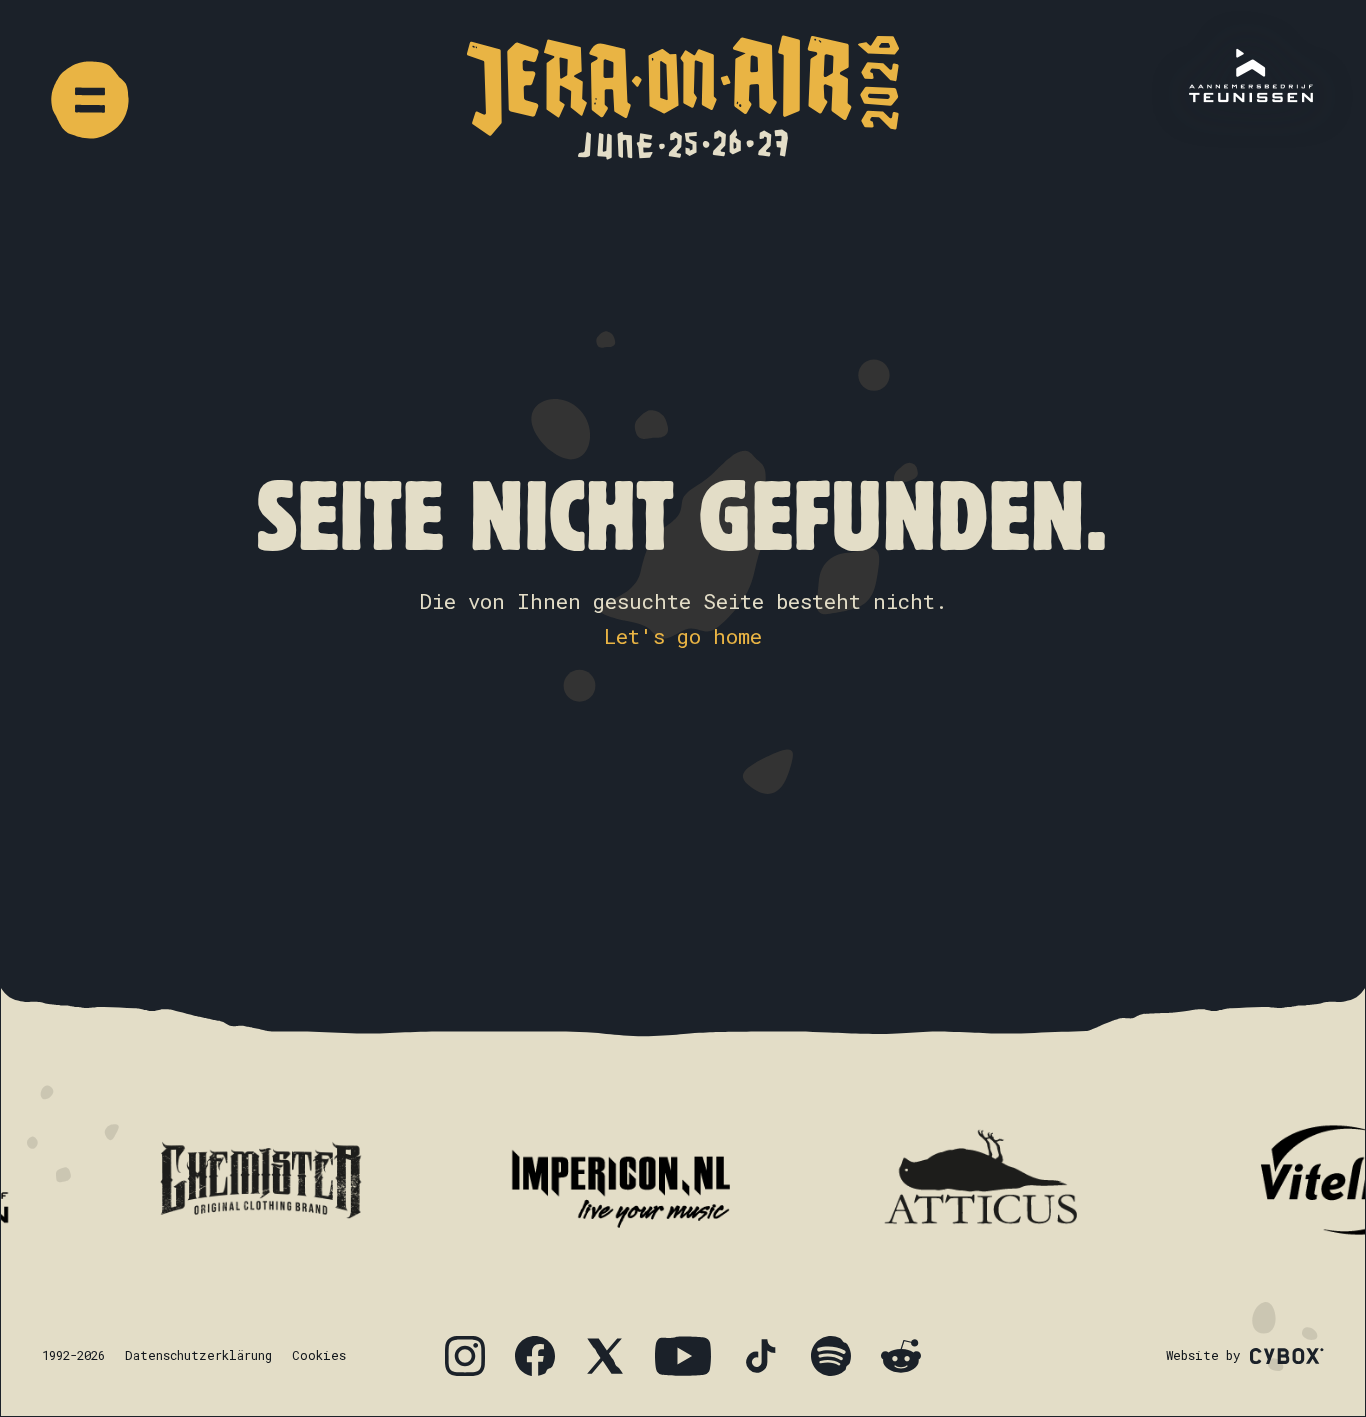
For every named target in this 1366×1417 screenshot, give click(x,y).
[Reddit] (901, 1356)
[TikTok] (761, 1356)
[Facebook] (535, 1356)
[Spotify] (831, 1356)
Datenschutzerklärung (198, 1355)
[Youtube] (683, 1356)
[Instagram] (465, 1356)
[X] (605, 1356)
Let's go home (683, 636)
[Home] (683, 97)
